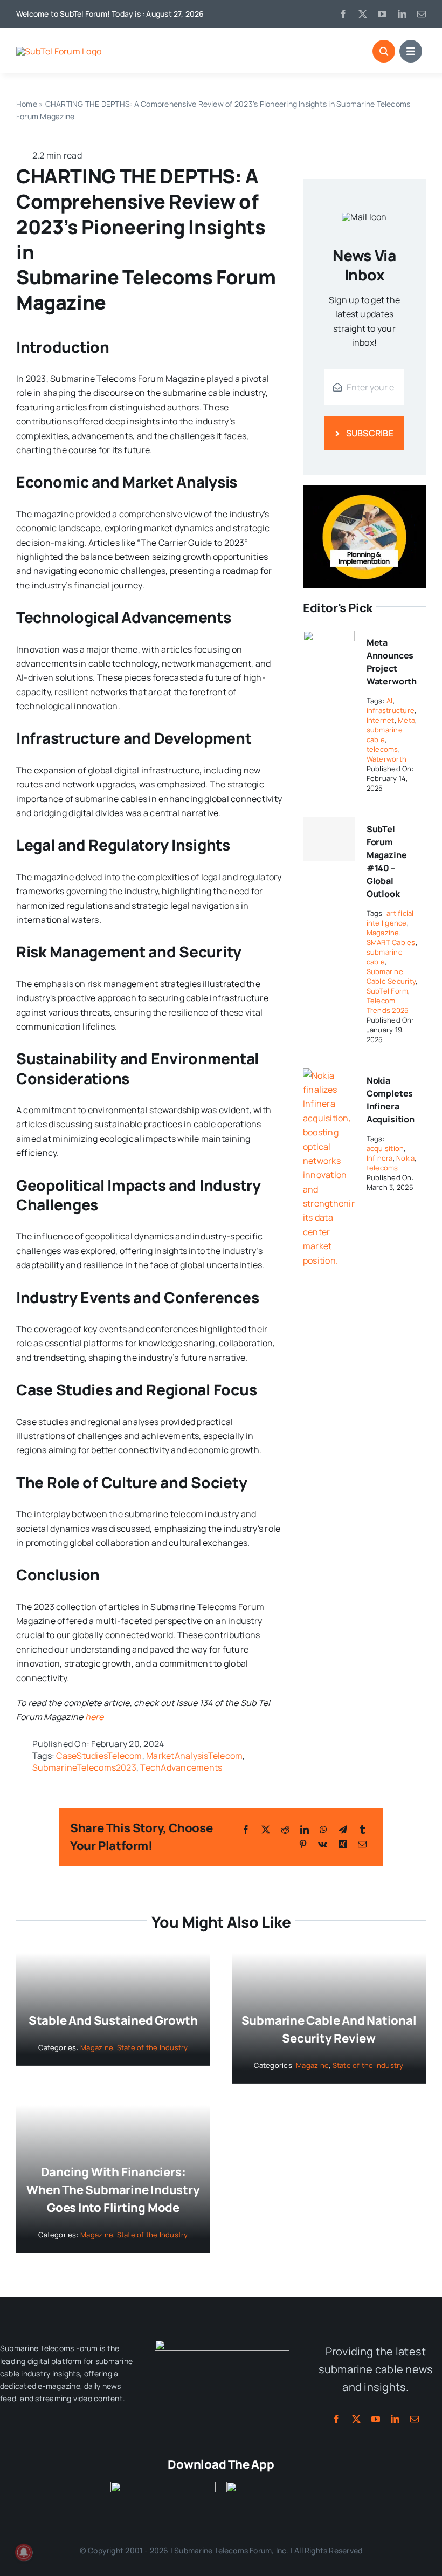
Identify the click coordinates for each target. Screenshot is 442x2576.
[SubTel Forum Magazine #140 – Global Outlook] (329, 839)
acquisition (385, 1148)
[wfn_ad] (364, 490)
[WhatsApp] (323, 1830)
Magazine (383, 933)
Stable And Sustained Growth (113, 2020)
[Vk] (323, 1844)
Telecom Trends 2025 (388, 1005)
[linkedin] (402, 14)
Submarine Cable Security (391, 976)
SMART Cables (391, 942)
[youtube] (382, 14)
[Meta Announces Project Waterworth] (329, 638)
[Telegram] (343, 1830)
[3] (222, 2344)
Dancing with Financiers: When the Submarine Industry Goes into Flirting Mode (113, 2190)
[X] (266, 1830)
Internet (381, 720)
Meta (406, 720)
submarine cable (385, 735)
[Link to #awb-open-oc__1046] (384, 51)
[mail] (422, 14)
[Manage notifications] (24, 2552)
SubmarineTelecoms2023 (84, 1767)
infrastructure (391, 710)
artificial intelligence (390, 918)
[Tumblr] (362, 1830)
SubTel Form (388, 991)
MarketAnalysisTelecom (194, 1756)
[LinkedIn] (305, 1830)
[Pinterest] (303, 1844)
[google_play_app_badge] (279, 2486)
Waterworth (386, 759)
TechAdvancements (181, 1767)
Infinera (380, 1158)
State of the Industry (153, 2047)
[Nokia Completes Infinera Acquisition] (329, 1075)
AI (389, 701)
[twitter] (363, 14)
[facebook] (343, 14)
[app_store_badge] (163, 2486)
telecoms (382, 749)
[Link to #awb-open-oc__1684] (411, 51)
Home (27, 104)
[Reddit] (285, 1830)
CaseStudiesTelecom (99, 1756)
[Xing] (343, 1844)
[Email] (362, 1844)
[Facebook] (246, 1830)
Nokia (405, 1158)
